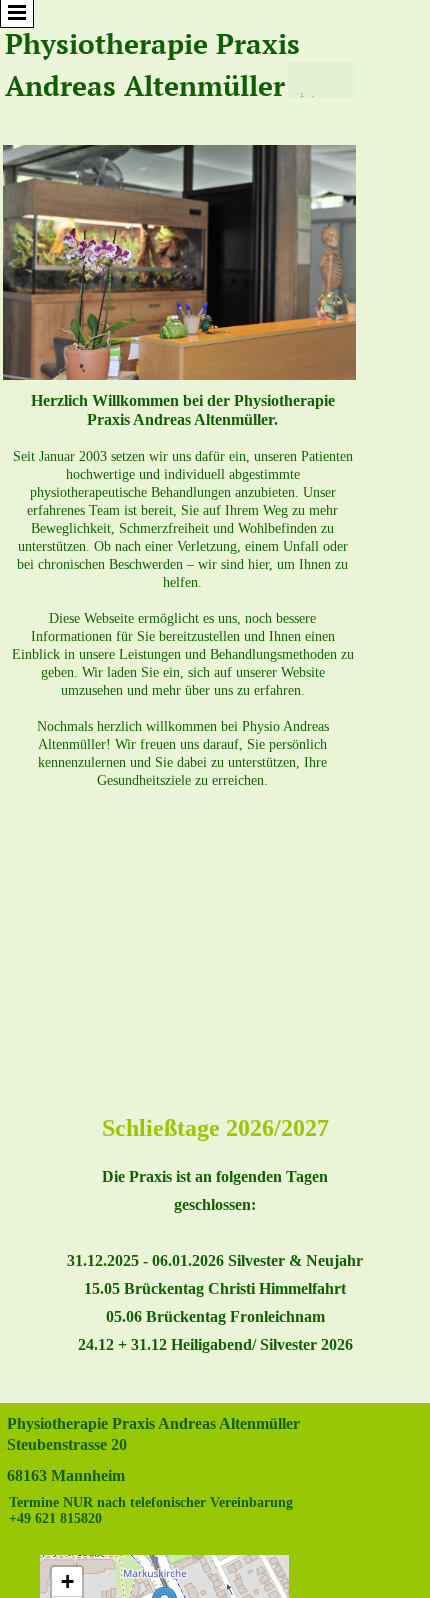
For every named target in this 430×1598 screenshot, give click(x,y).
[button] (67, 1582)
